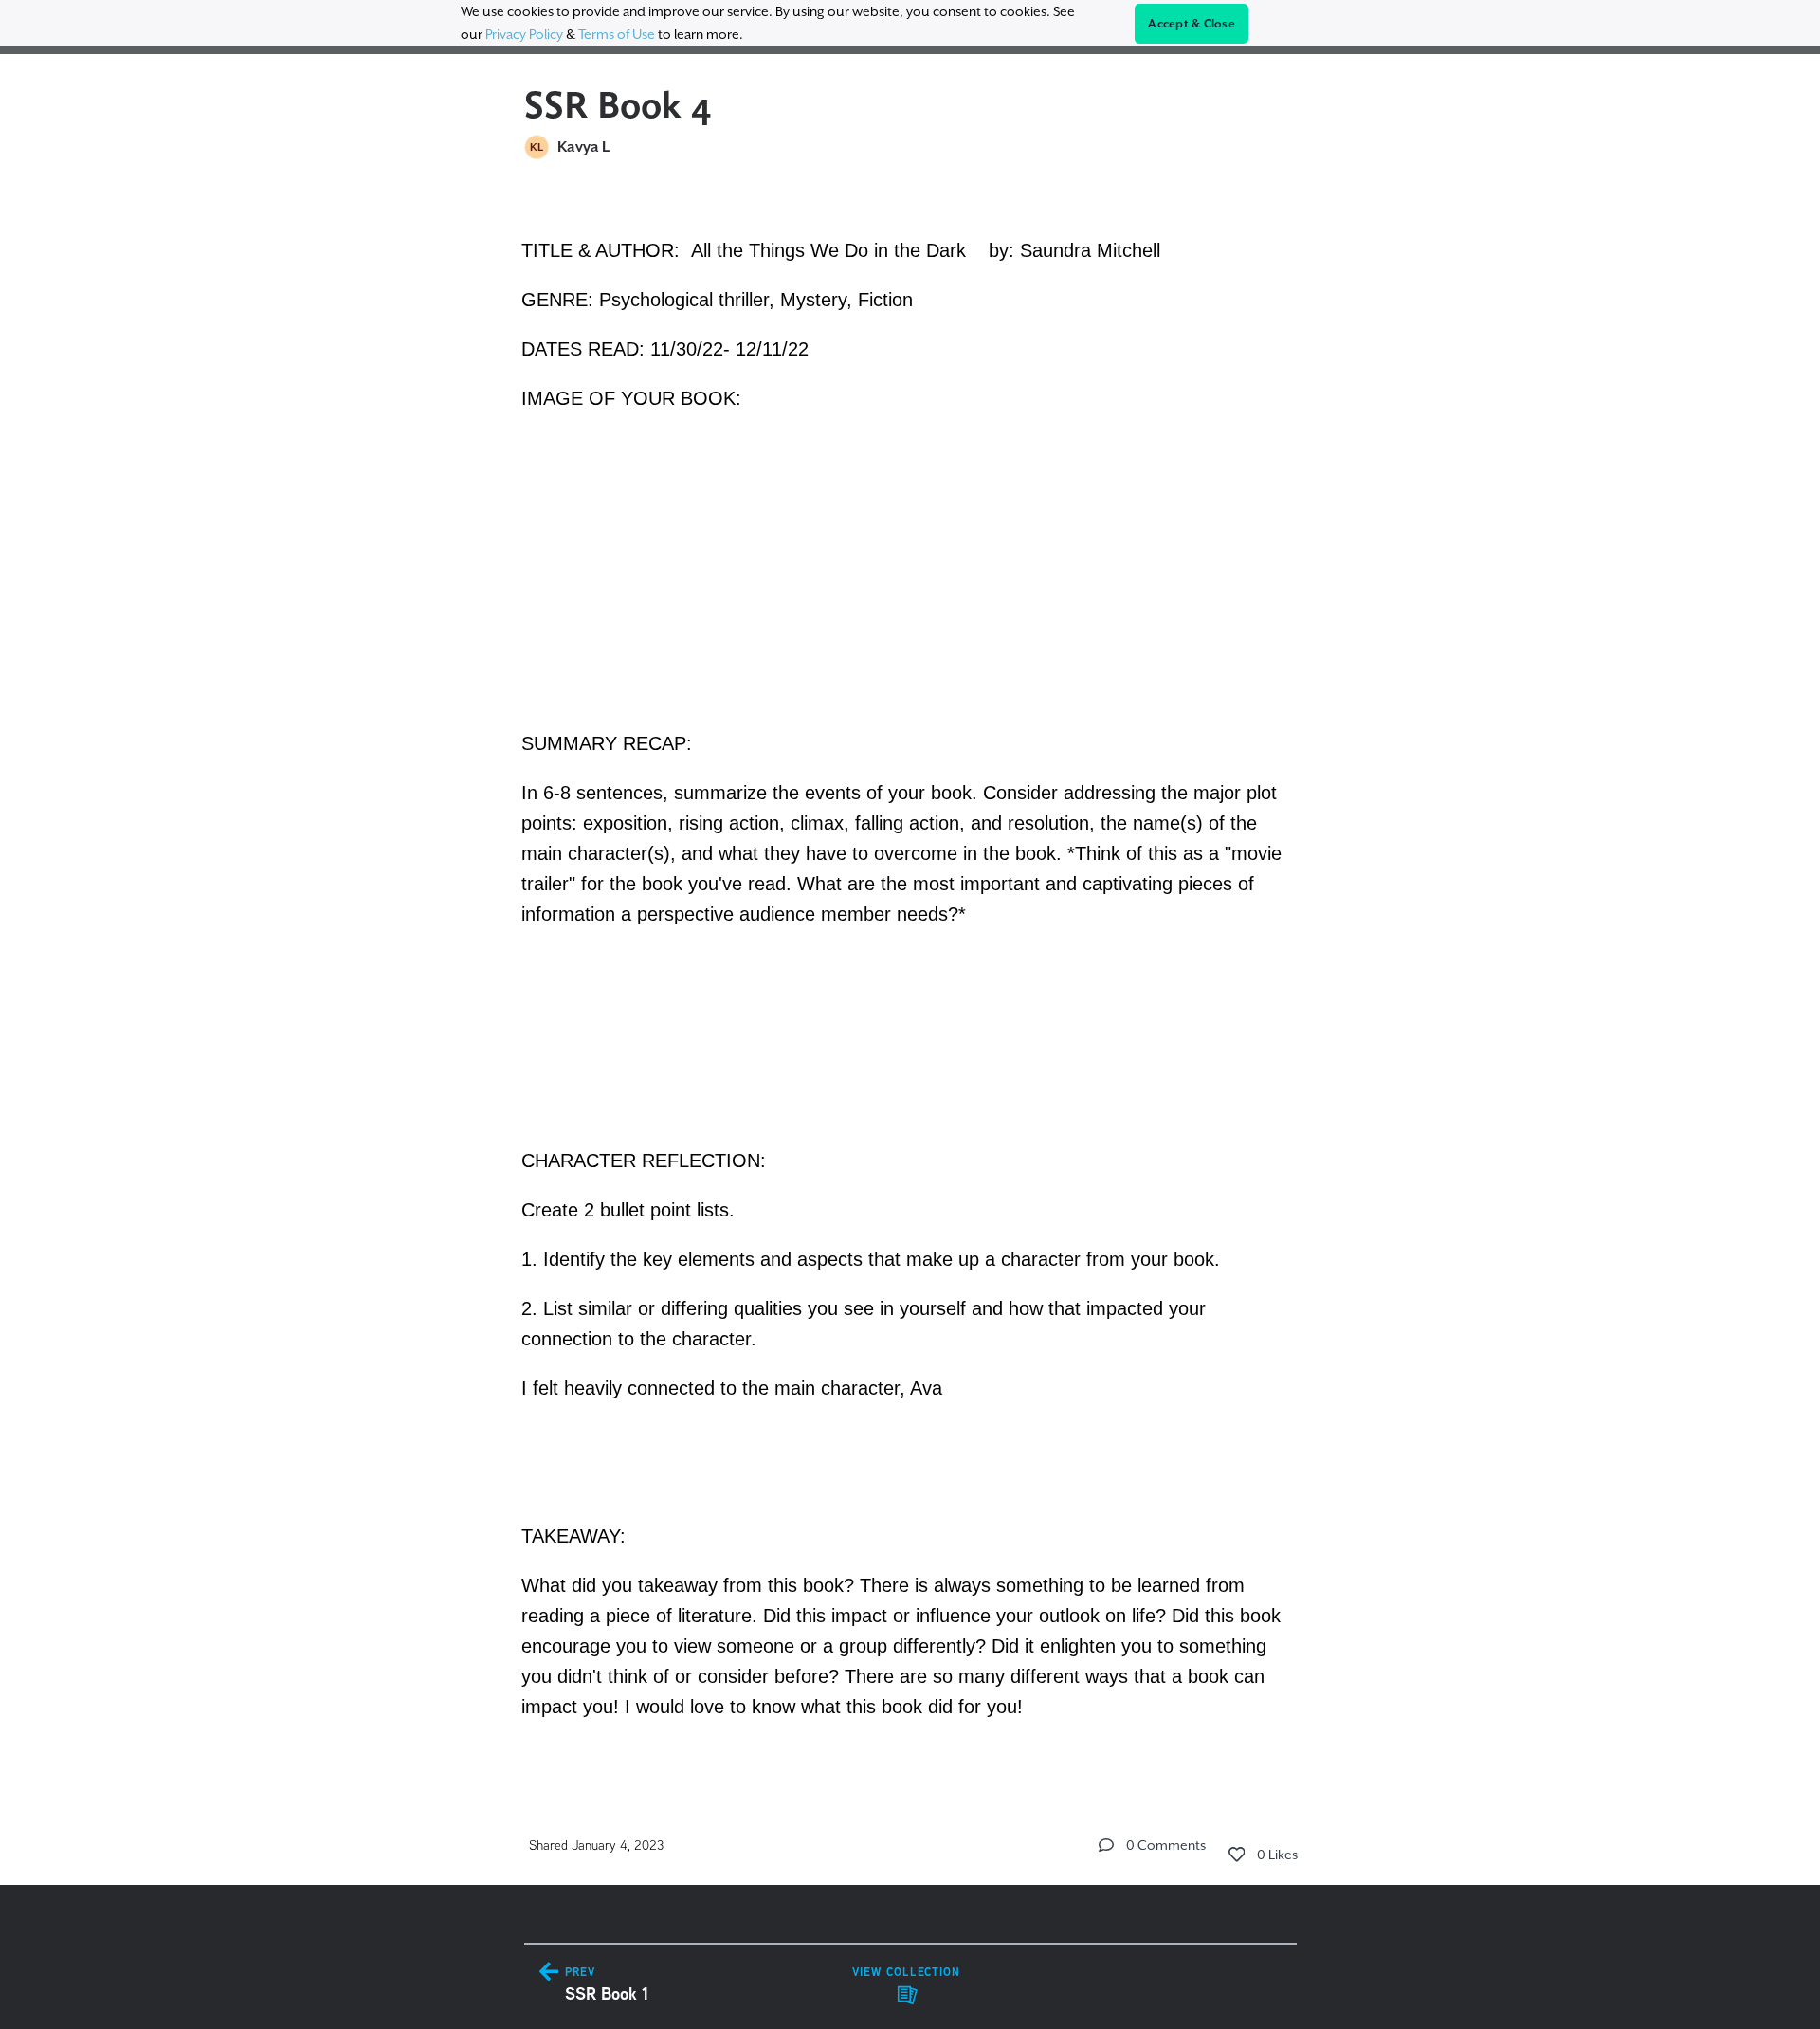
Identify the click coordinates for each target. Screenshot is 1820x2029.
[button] (1106, 1845)
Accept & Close (1192, 24)
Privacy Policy (524, 34)
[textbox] (910, 976)
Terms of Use (617, 34)
